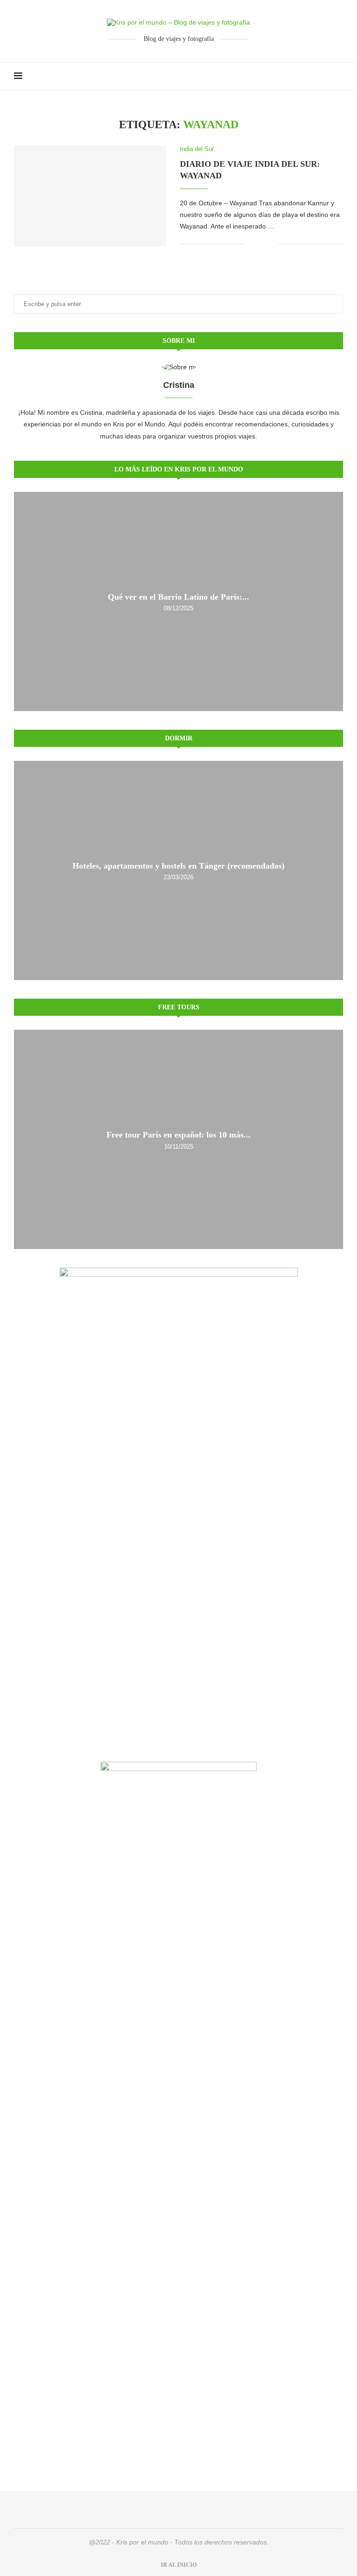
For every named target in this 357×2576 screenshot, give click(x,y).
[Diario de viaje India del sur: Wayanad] (90, 196)
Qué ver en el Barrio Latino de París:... (178, 597)
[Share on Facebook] (258, 244)
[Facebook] (315, 76)
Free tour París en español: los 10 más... (178, 1135)
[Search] (338, 76)
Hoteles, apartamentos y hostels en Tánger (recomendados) (178, 866)
